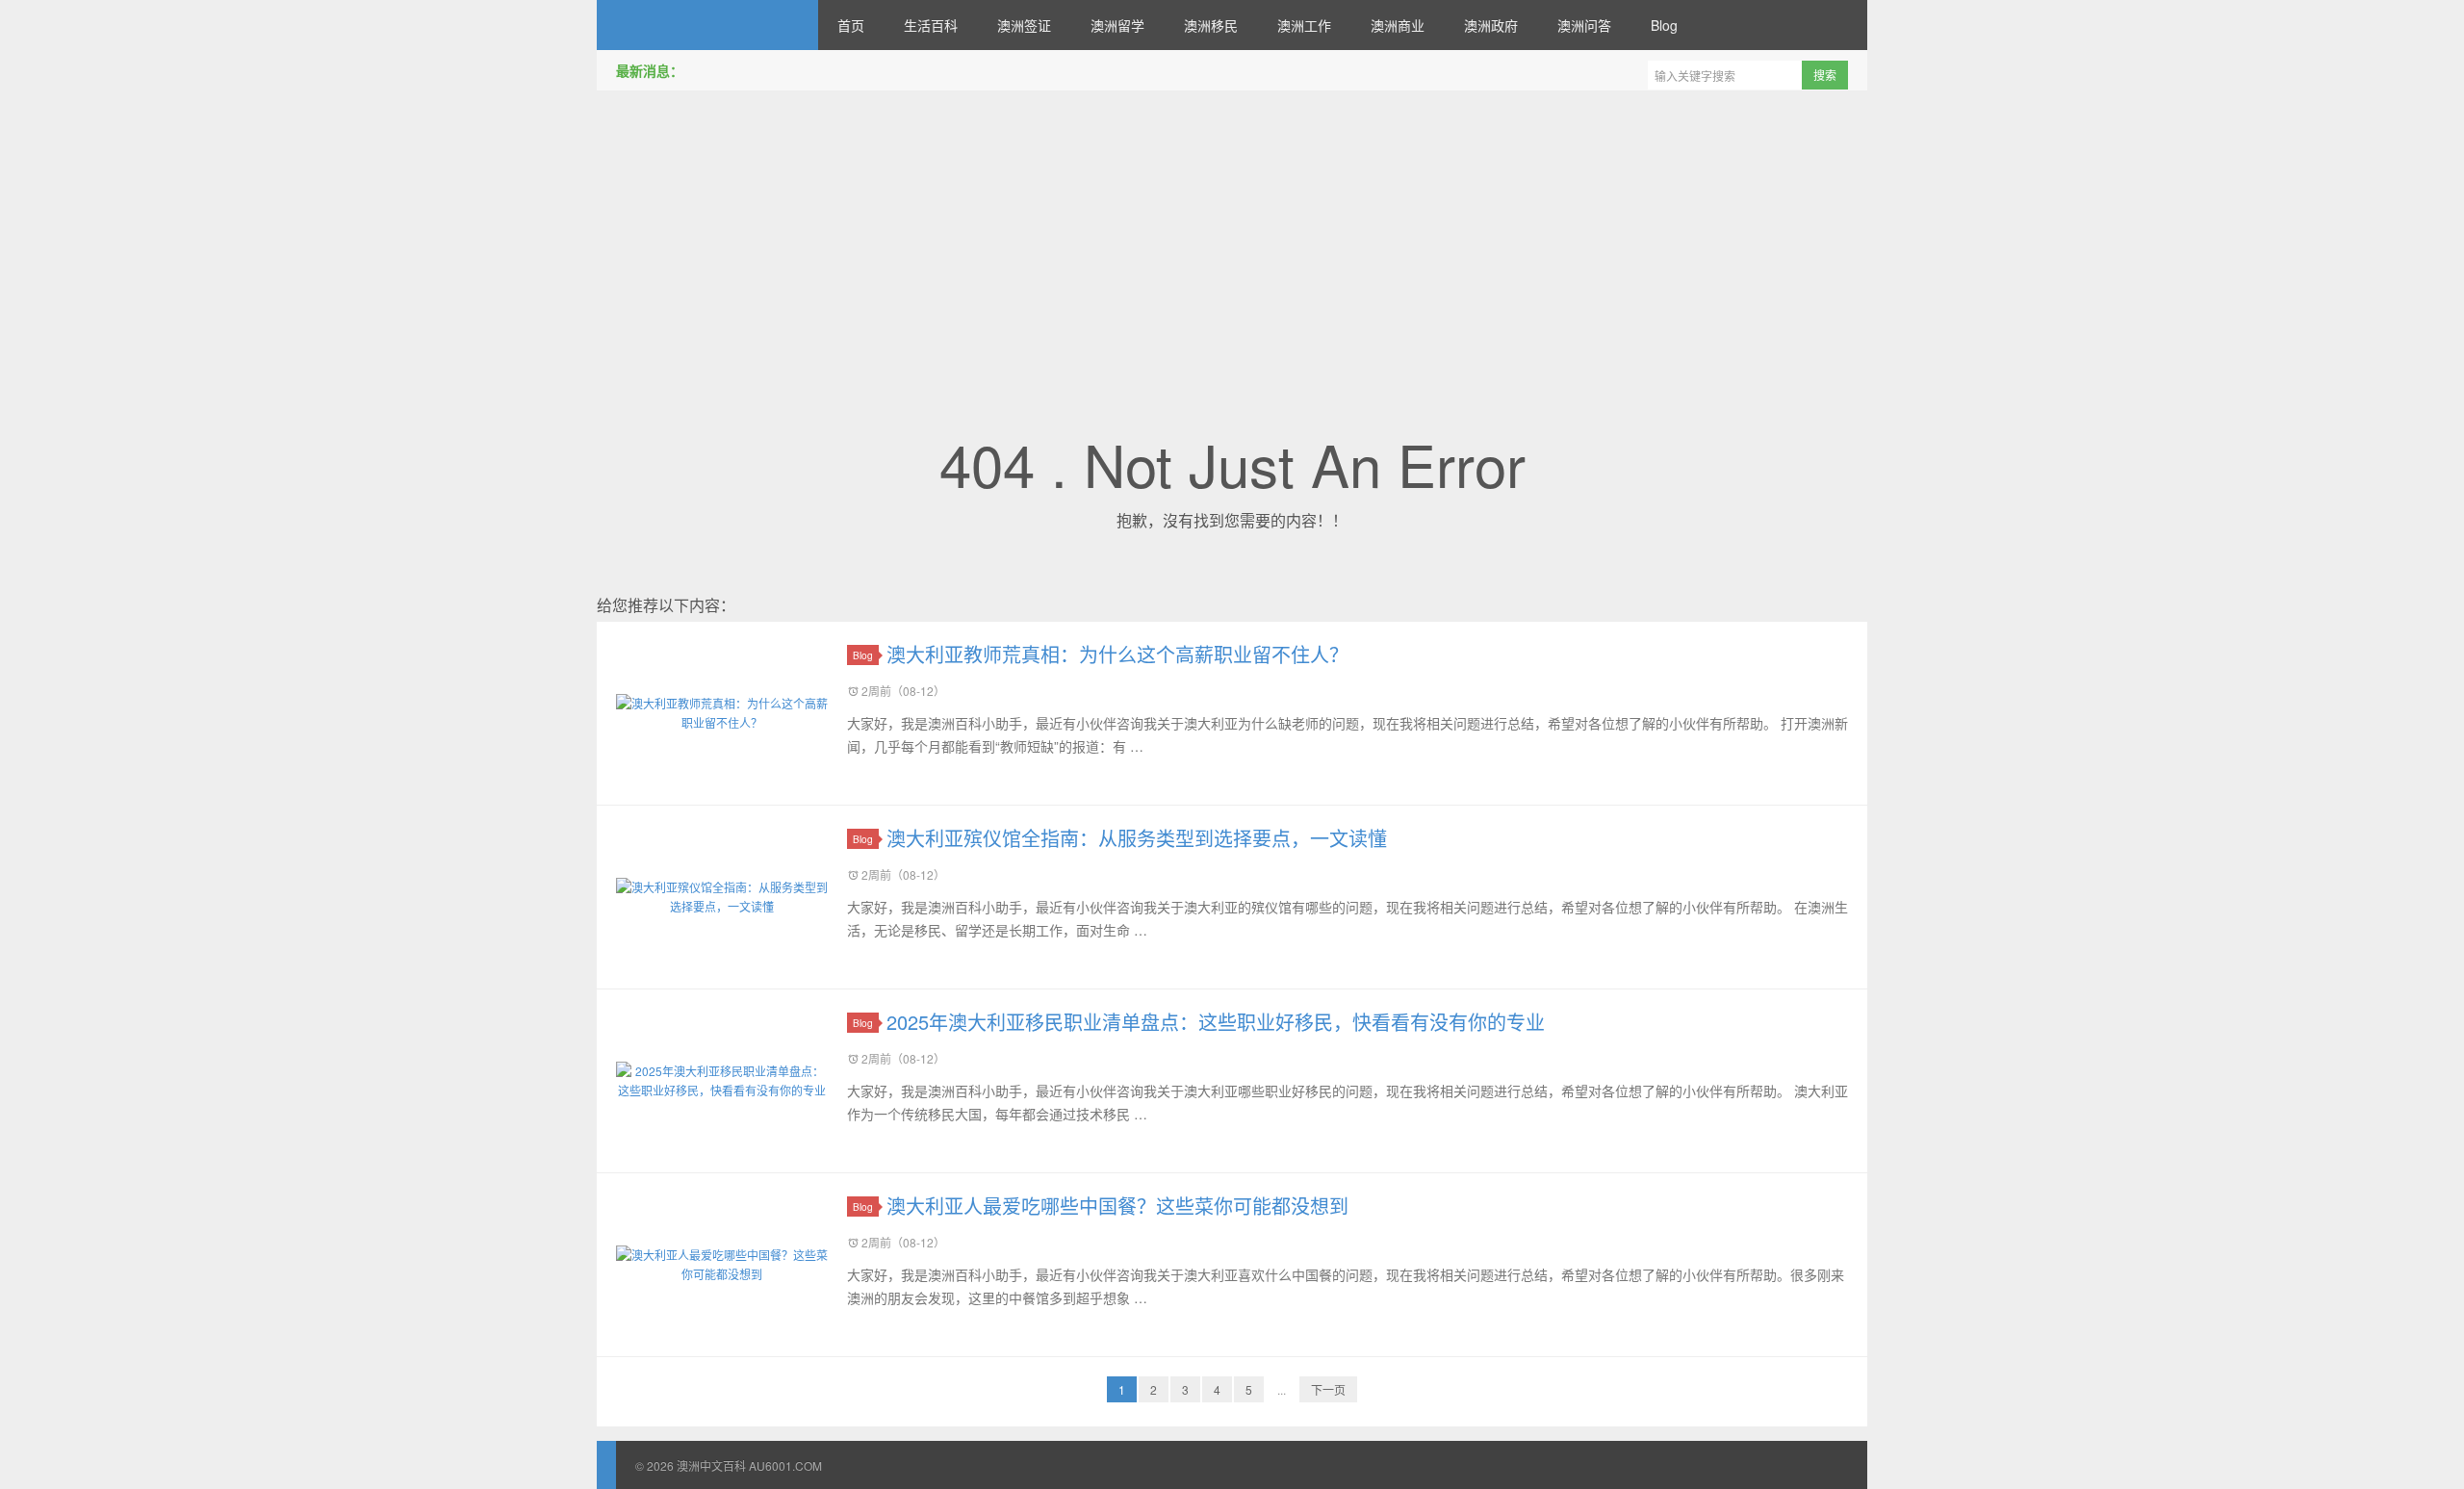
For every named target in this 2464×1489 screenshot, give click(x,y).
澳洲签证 (1024, 25)
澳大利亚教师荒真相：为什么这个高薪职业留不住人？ (1117, 654)
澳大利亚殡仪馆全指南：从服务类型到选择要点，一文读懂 (1137, 838)
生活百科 (931, 25)
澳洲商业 (1398, 25)
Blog (1664, 25)
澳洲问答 (1584, 25)
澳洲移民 (1211, 25)
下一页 (1328, 1389)
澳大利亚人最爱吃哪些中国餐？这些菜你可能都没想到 (1117, 1206)
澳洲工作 (1304, 25)
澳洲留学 (1117, 25)
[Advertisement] (1232, 240)
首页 (851, 25)
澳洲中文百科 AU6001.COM (707, 25)
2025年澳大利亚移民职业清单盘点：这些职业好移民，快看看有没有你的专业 (1216, 1022)
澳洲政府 (1491, 25)
